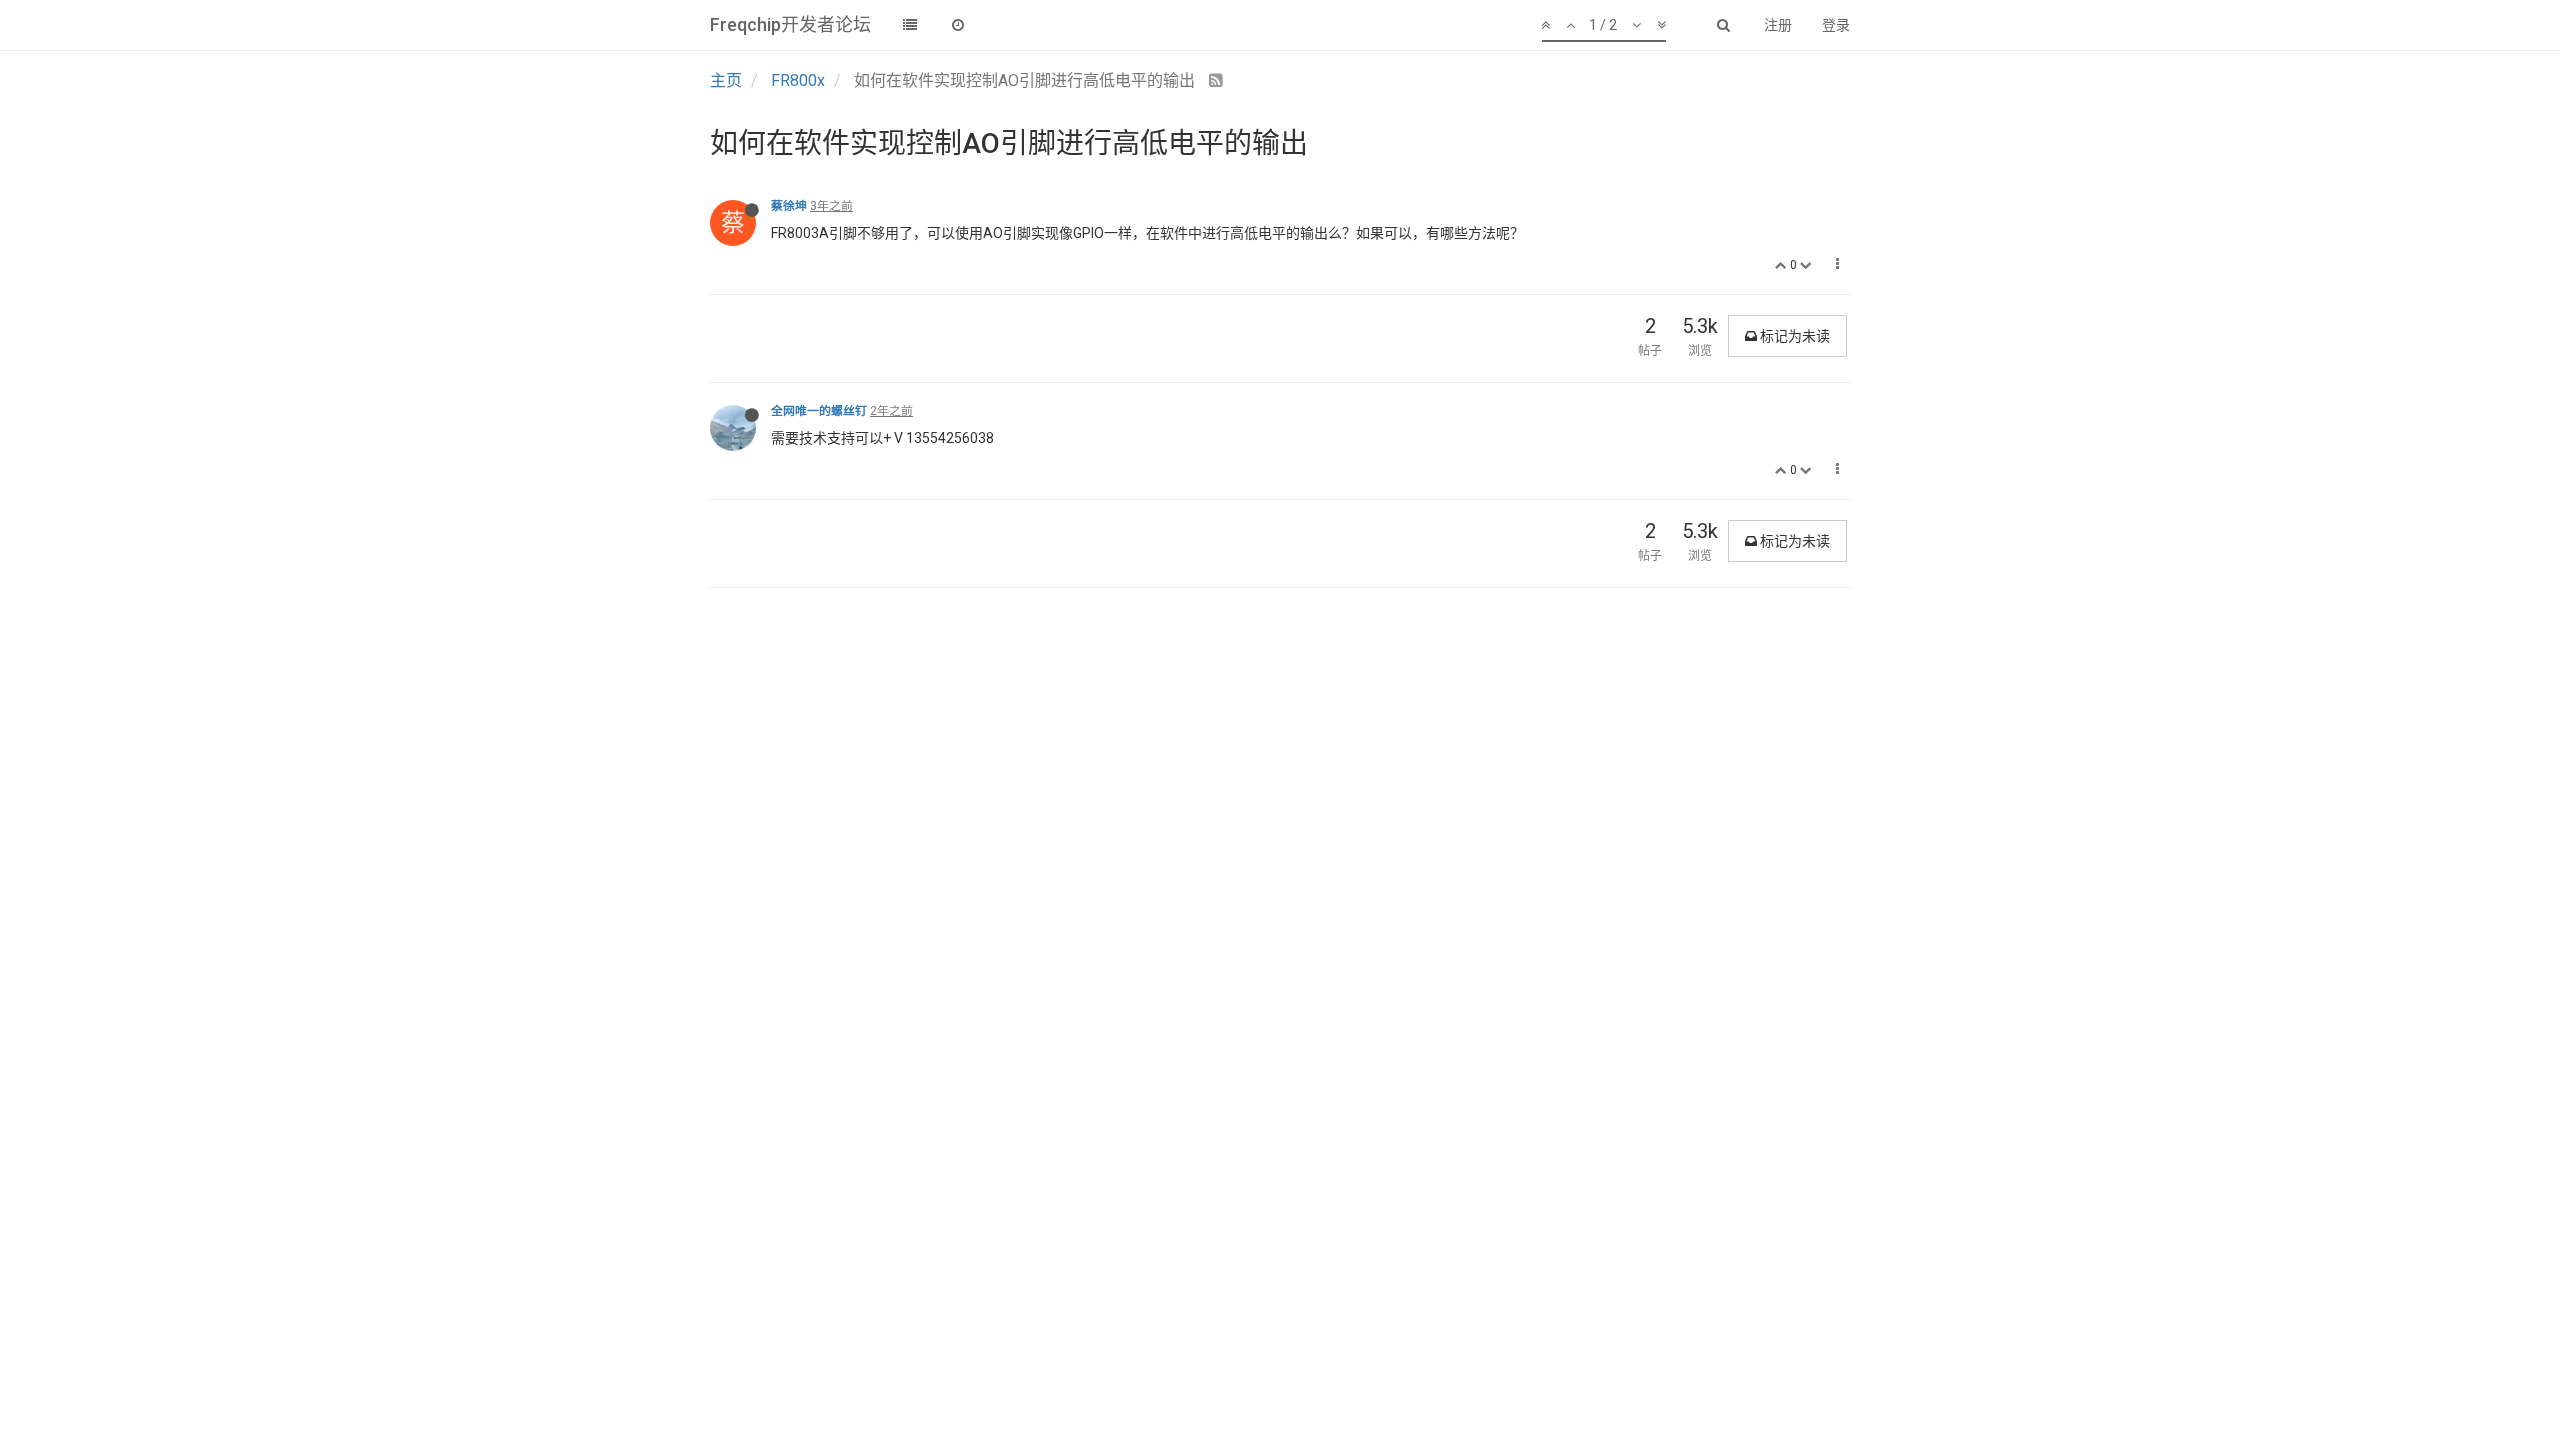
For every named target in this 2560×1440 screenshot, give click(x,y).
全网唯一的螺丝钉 (819, 411)
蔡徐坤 (789, 206)
